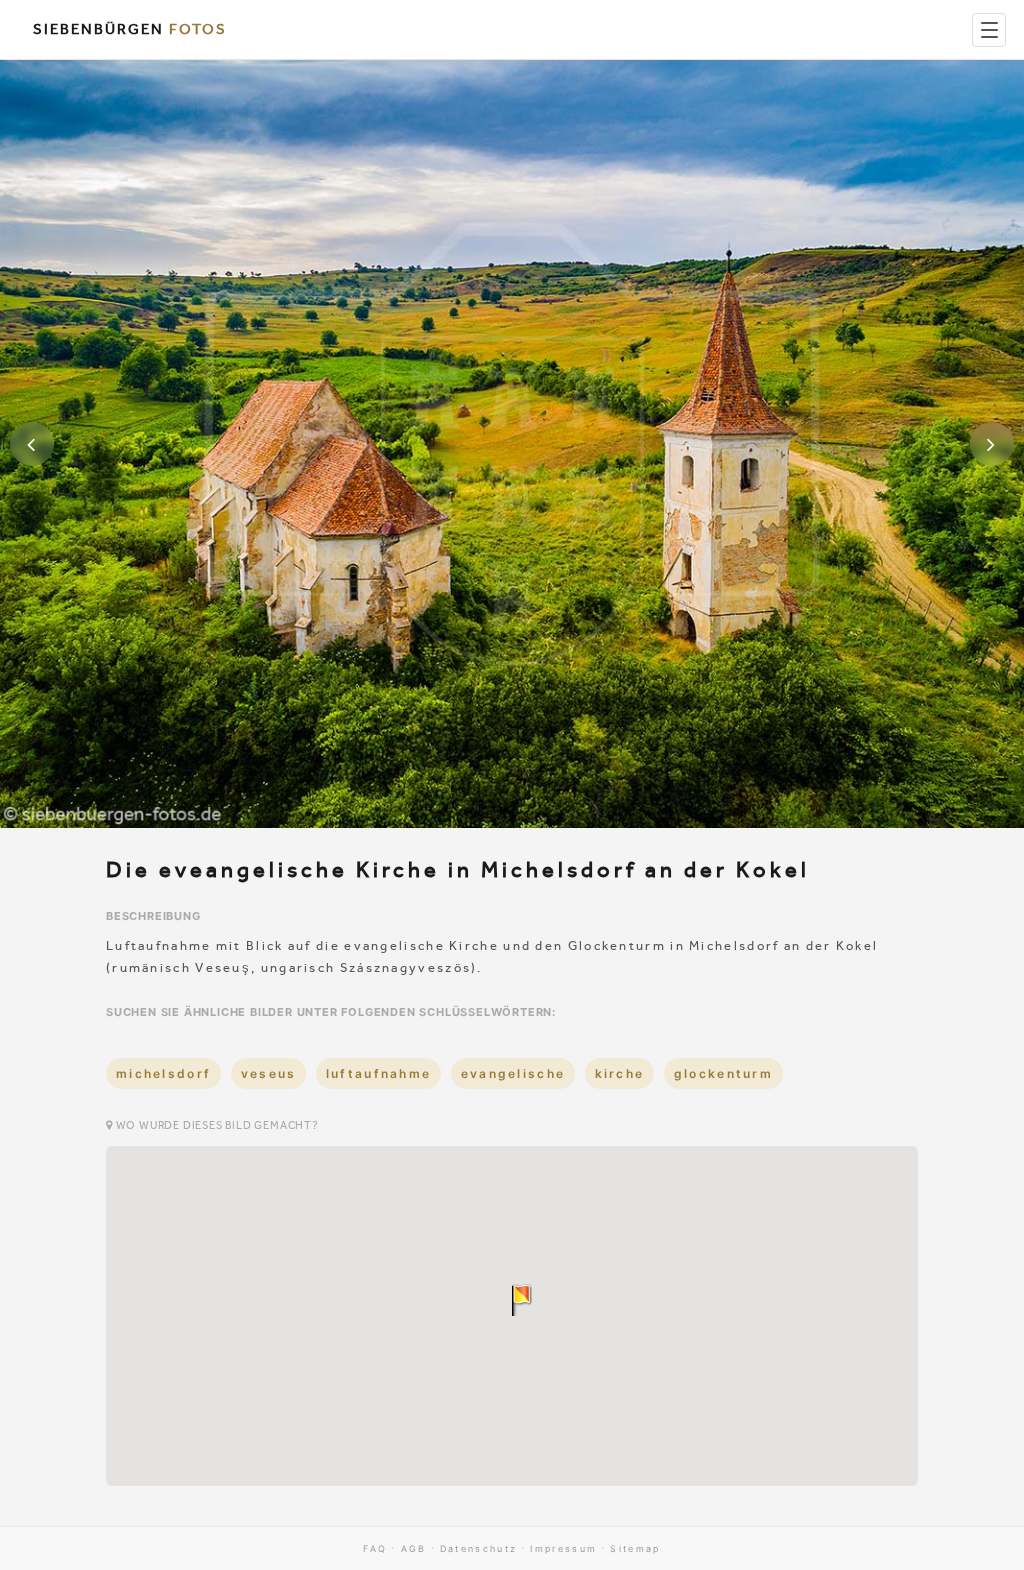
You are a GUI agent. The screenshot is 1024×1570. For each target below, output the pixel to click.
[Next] (992, 444)
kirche (620, 1073)
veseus (269, 1073)
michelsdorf (163, 1073)
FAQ (375, 1548)
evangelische (513, 1073)
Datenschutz (478, 1548)
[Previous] (32, 444)
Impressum (563, 1548)
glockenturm (723, 1073)
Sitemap (635, 1548)
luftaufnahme (379, 1073)
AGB (414, 1548)
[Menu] (989, 30)
